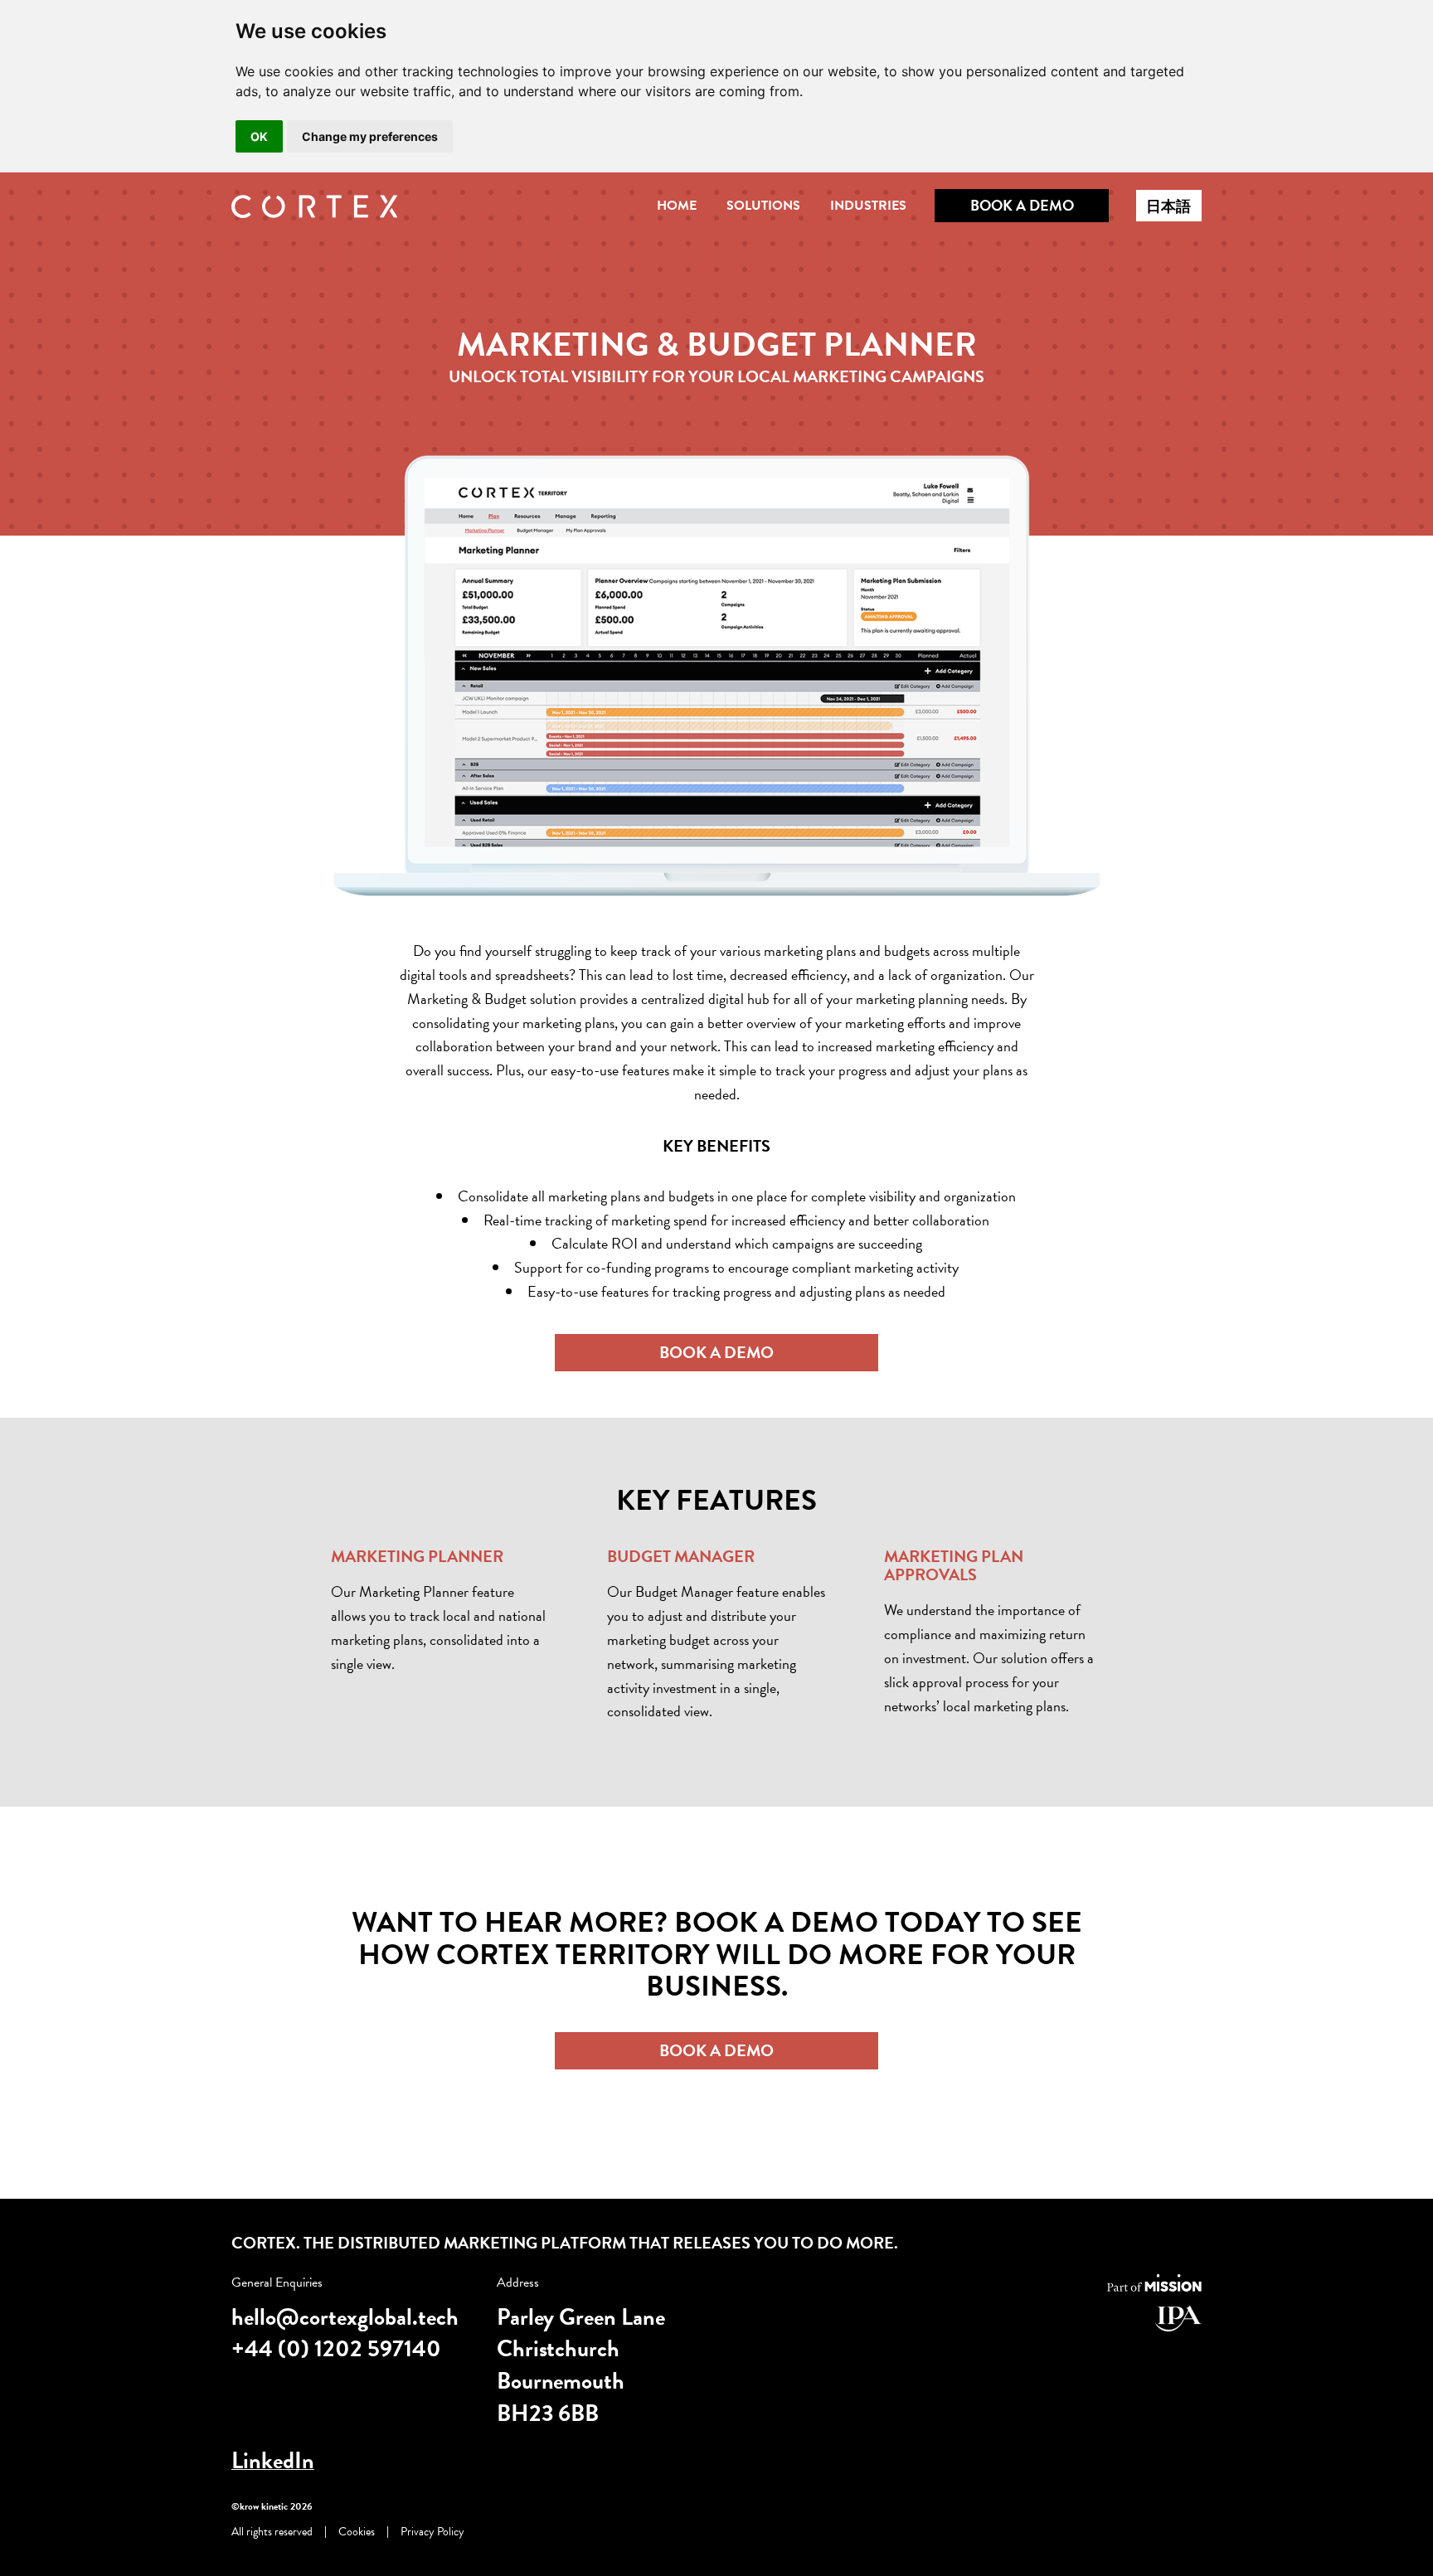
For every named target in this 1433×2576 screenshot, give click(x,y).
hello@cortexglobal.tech (345, 2317)
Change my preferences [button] (370, 136)
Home (677, 206)
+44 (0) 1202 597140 (336, 2348)
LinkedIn (273, 2460)
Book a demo (1022, 205)
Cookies (357, 2532)
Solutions (763, 206)
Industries (868, 206)
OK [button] (259, 136)
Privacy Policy (432, 2532)
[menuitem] (677, 205)
